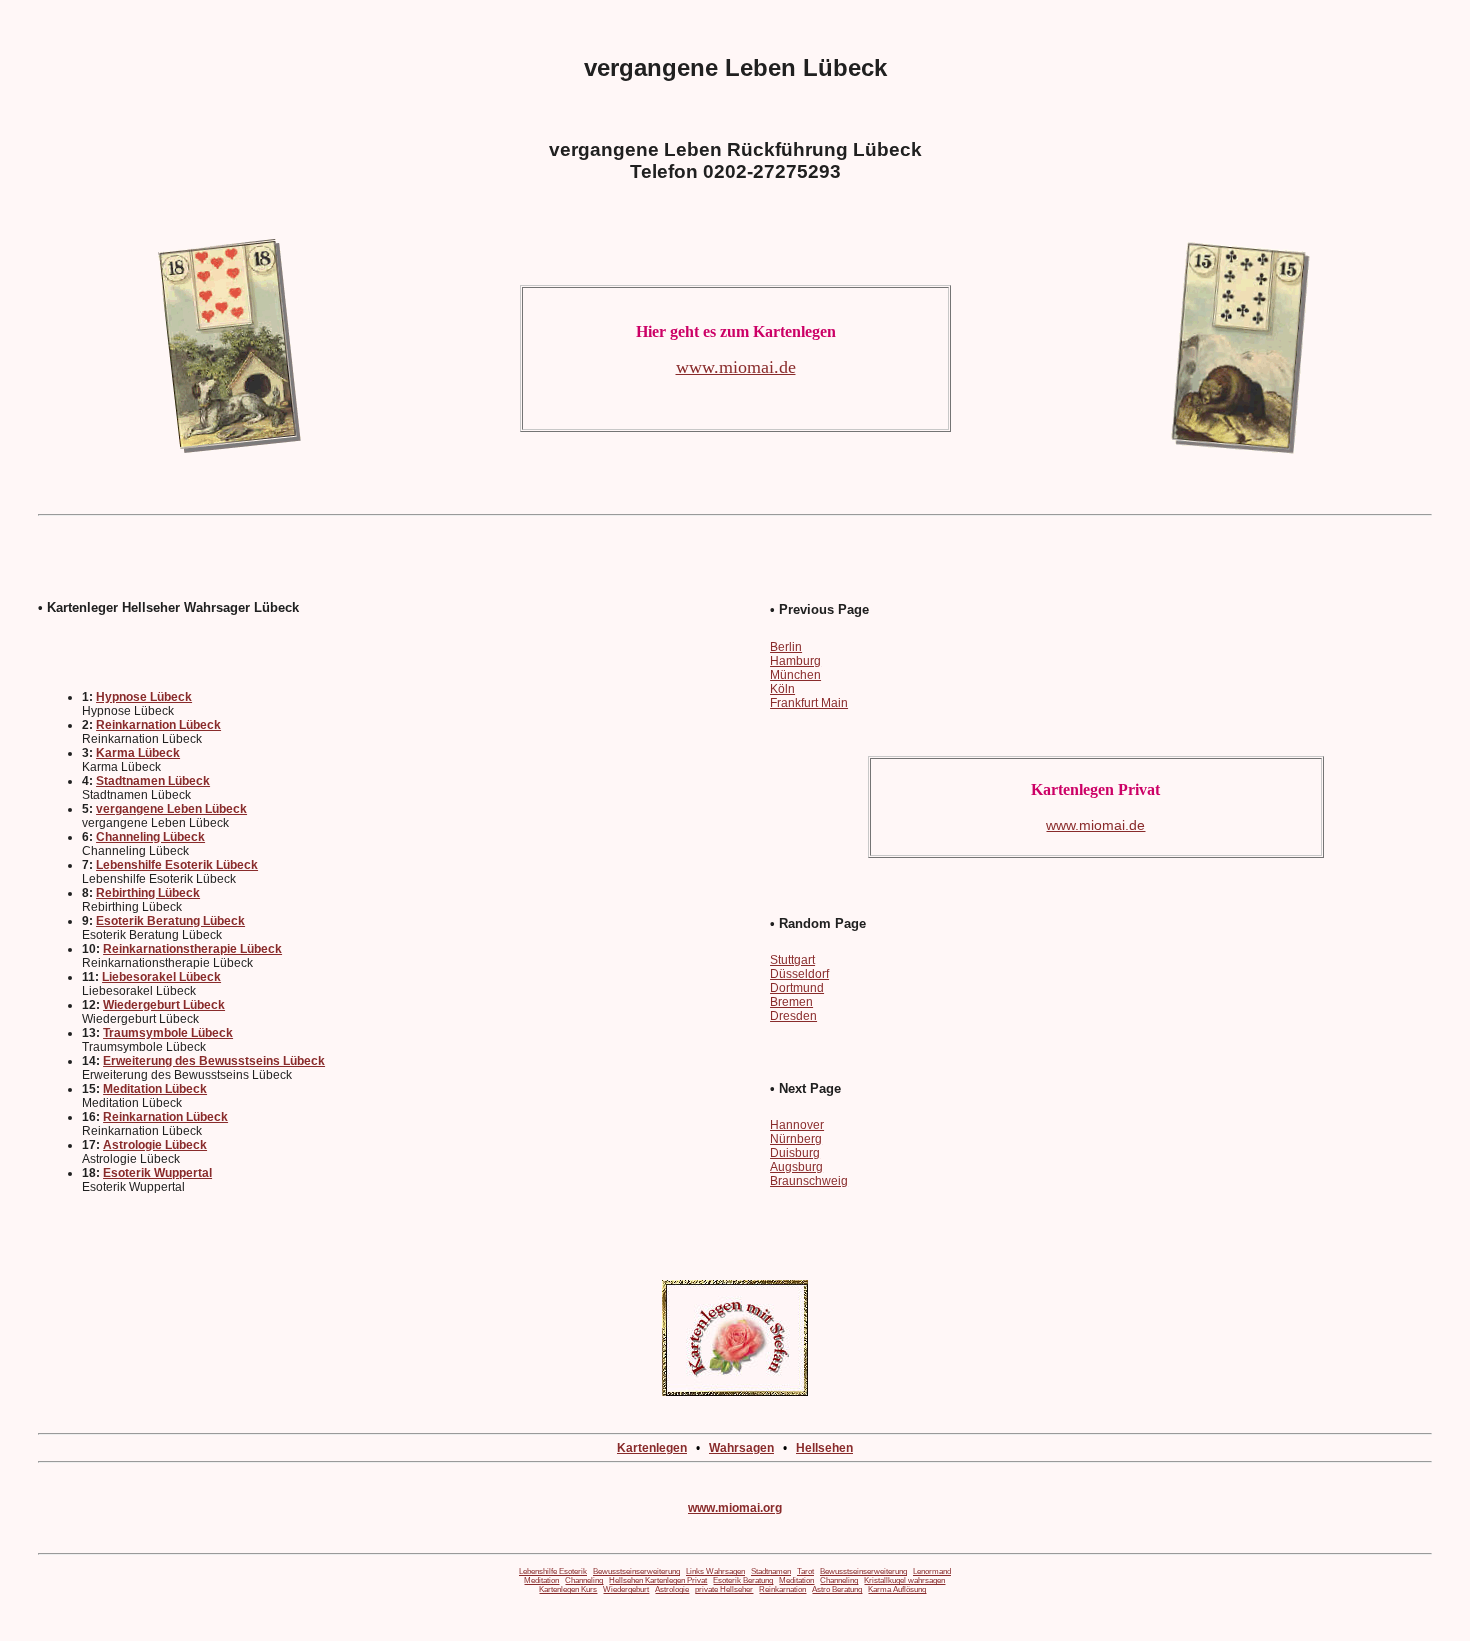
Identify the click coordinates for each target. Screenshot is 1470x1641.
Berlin (786, 647)
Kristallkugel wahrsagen (904, 1580)
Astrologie (672, 1589)
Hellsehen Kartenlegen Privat (658, 1580)
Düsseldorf (799, 974)
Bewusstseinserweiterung (636, 1571)
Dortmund (797, 988)
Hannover (797, 1125)
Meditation (541, 1580)
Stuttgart (792, 960)
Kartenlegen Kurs (568, 1589)
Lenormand (932, 1571)
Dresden (793, 1016)
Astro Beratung (837, 1589)
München (795, 675)
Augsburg (796, 1167)
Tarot (805, 1571)
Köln (782, 689)
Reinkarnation (782, 1589)
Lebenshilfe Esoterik (553, 1571)
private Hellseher (724, 1589)
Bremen (791, 1002)
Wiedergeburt (626, 1589)
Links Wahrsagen (715, 1571)
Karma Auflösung (897, 1589)
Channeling (584, 1580)
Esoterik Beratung (743, 1580)
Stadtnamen (771, 1571)
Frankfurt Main (809, 703)
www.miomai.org (735, 1508)
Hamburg (795, 661)
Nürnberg (796, 1139)
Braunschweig (809, 1181)
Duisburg (795, 1153)
